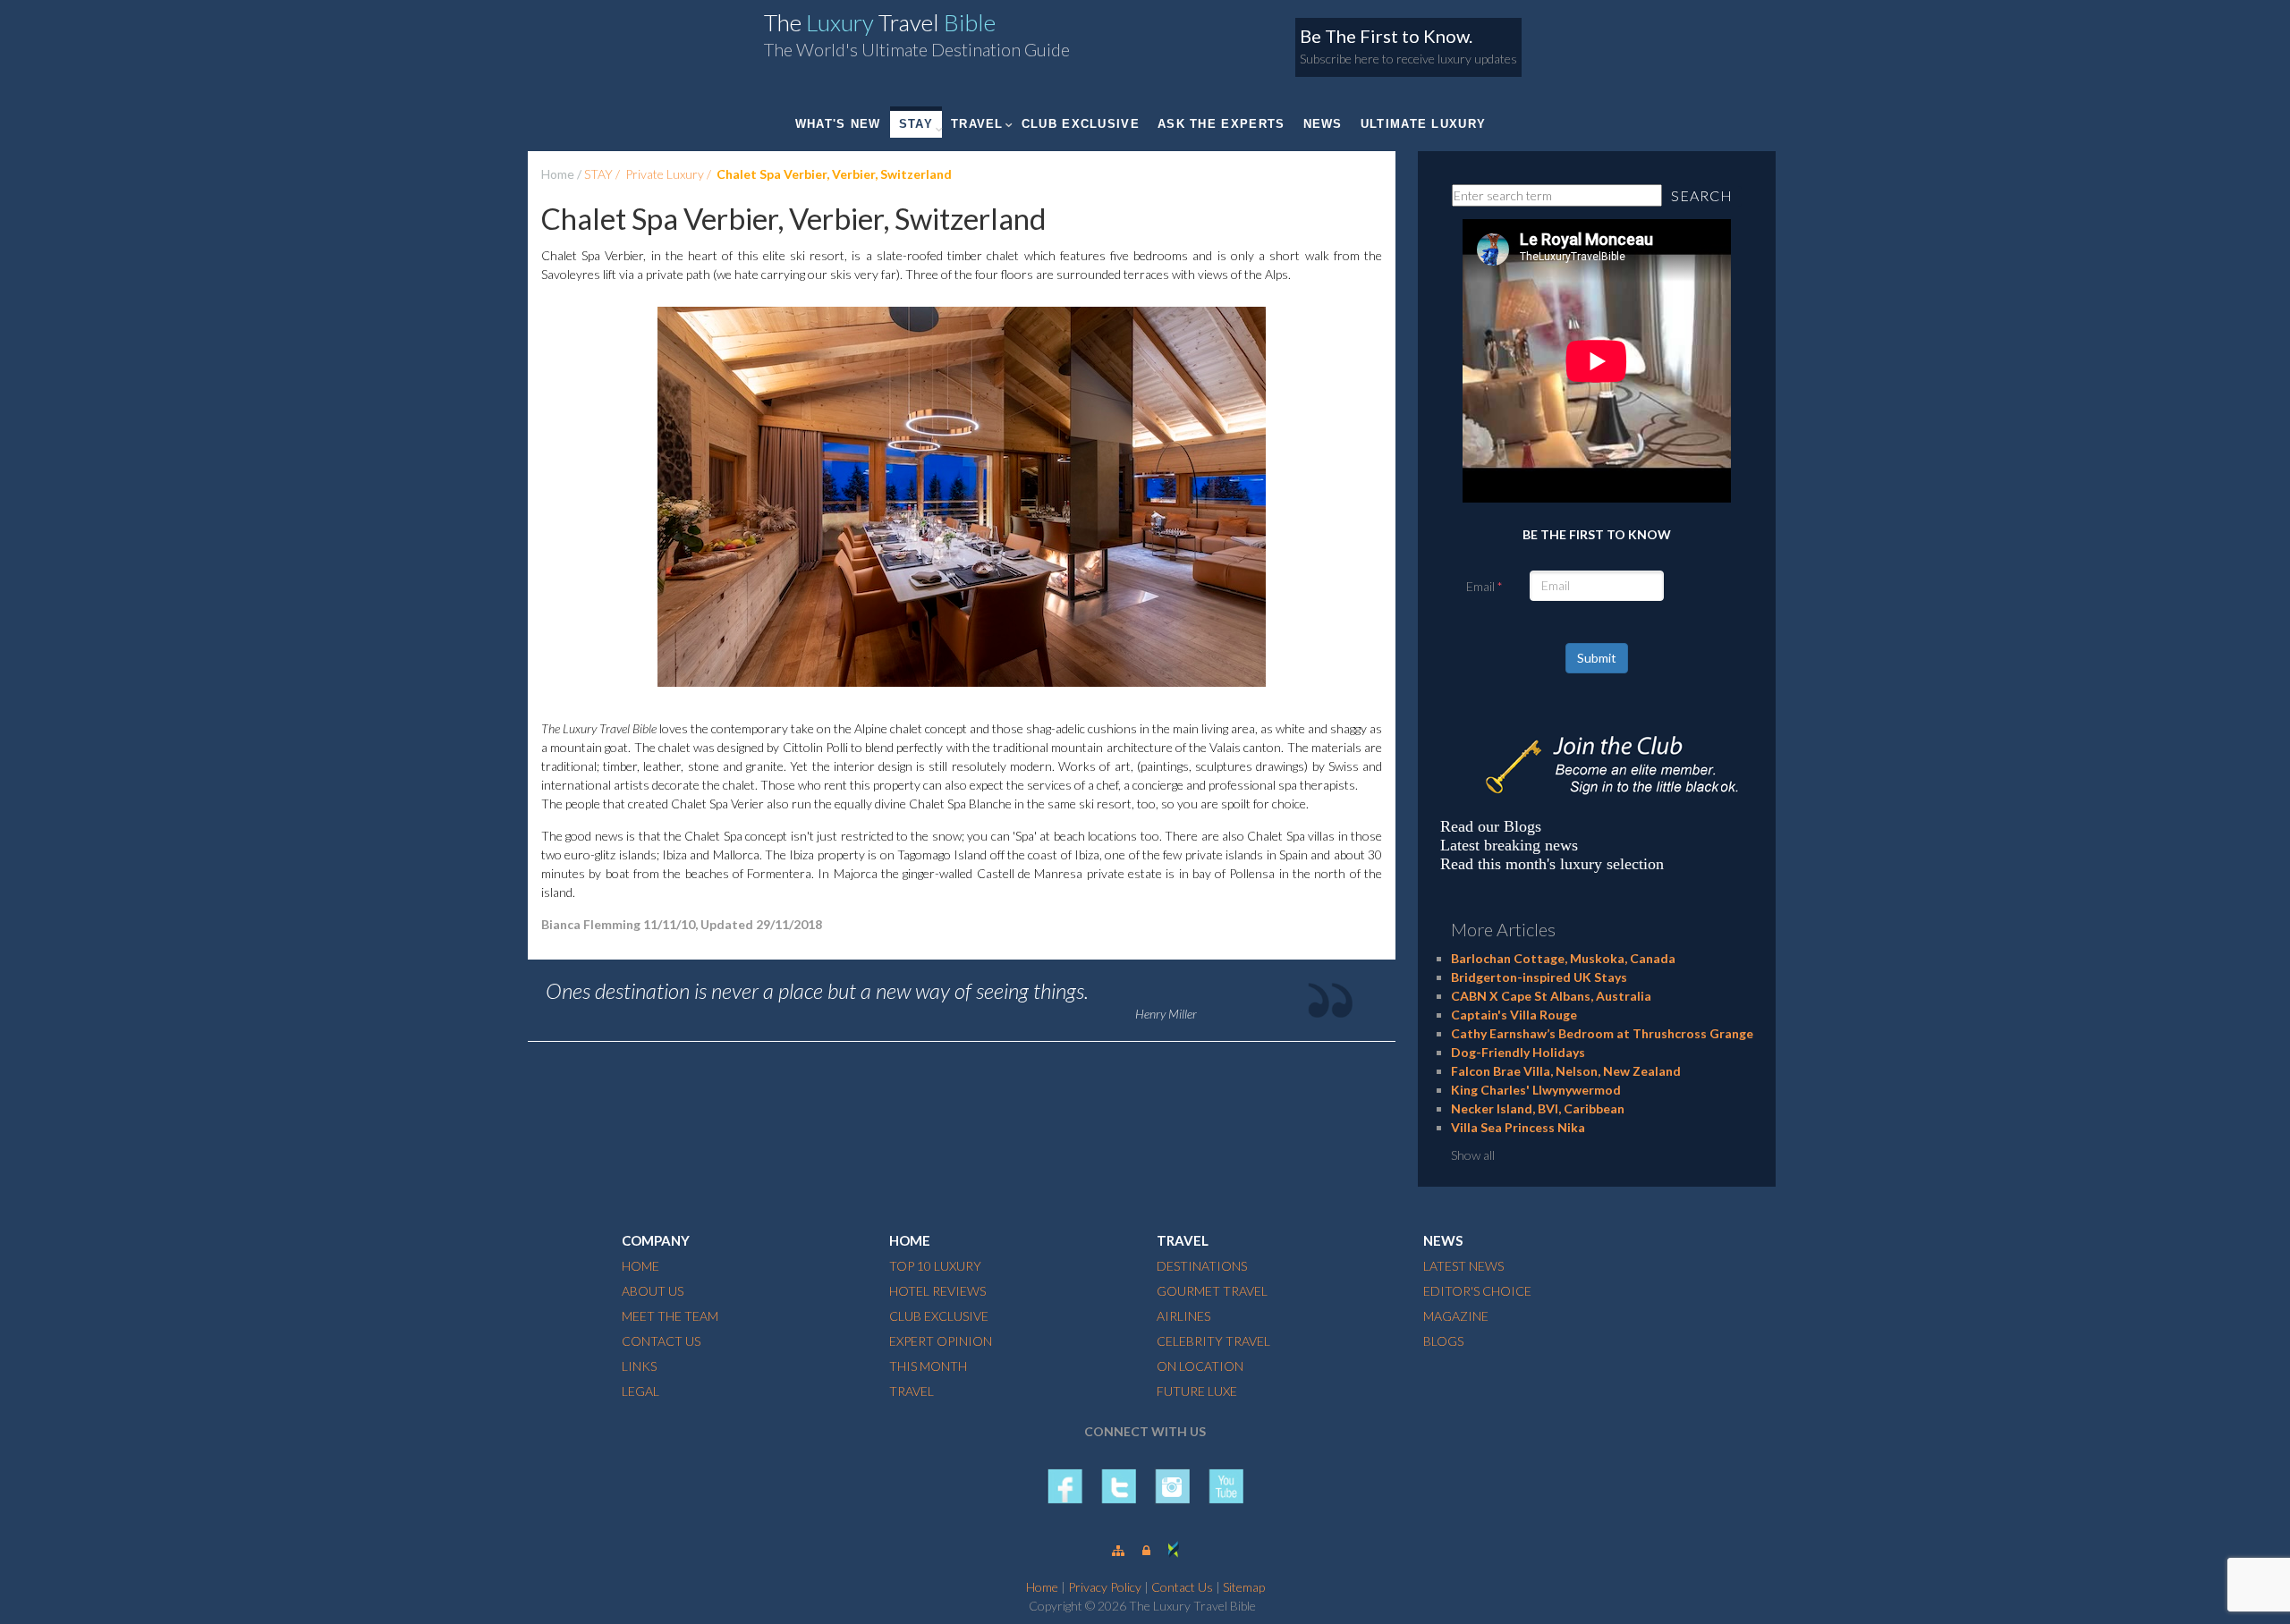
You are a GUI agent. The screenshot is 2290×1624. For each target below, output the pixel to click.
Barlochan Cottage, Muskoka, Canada (1563, 958)
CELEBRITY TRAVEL (1213, 1341)
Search (1702, 195)
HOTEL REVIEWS (937, 1291)
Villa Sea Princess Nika (1518, 1127)
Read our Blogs (1491, 826)
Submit (1597, 658)
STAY (916, 124)
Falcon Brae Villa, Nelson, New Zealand (1566, 1071)
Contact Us (1182, 1587)
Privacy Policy (1105, 1587)
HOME (640, 1266)
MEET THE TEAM (670, 1316)
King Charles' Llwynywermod (1536, 1090)
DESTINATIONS (1202, 1266)
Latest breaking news (1509, 845)
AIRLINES (1183, 1316)
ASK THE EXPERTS (1221, 124)
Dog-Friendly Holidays (1518, 1052)
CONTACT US (661, 1341)
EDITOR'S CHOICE (1477, 1291)
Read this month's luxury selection (1552, 864)
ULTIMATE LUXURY (1424, 124)
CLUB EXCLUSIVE (1081, 124)
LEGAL (640, 1391)
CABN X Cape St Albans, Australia (1551, 996)
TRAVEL (977, 124)
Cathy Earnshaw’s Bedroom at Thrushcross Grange (1602, 1033)
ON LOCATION (1200, 1366)
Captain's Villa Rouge (1514, 1015)
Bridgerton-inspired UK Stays (1539, 977)
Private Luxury (665, 174)
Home (558, 174)
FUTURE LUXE (1197, 1391)
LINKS (639, 1366)
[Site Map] (1118, 1550)
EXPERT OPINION (941, 1341)
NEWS (1323, 124)
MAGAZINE (1456, 1316)
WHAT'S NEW (838, 124)
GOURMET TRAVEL (1212, 1291)
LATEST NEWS (1463, 1266)
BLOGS (1443, 1341)
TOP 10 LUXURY (935, 1266)
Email (1480, 586)
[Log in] (1146, 1550)
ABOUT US (653, 1291)
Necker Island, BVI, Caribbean (1538, 1108)
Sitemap (1244, 1587)
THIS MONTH (928, 1366)
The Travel (880, 22)
